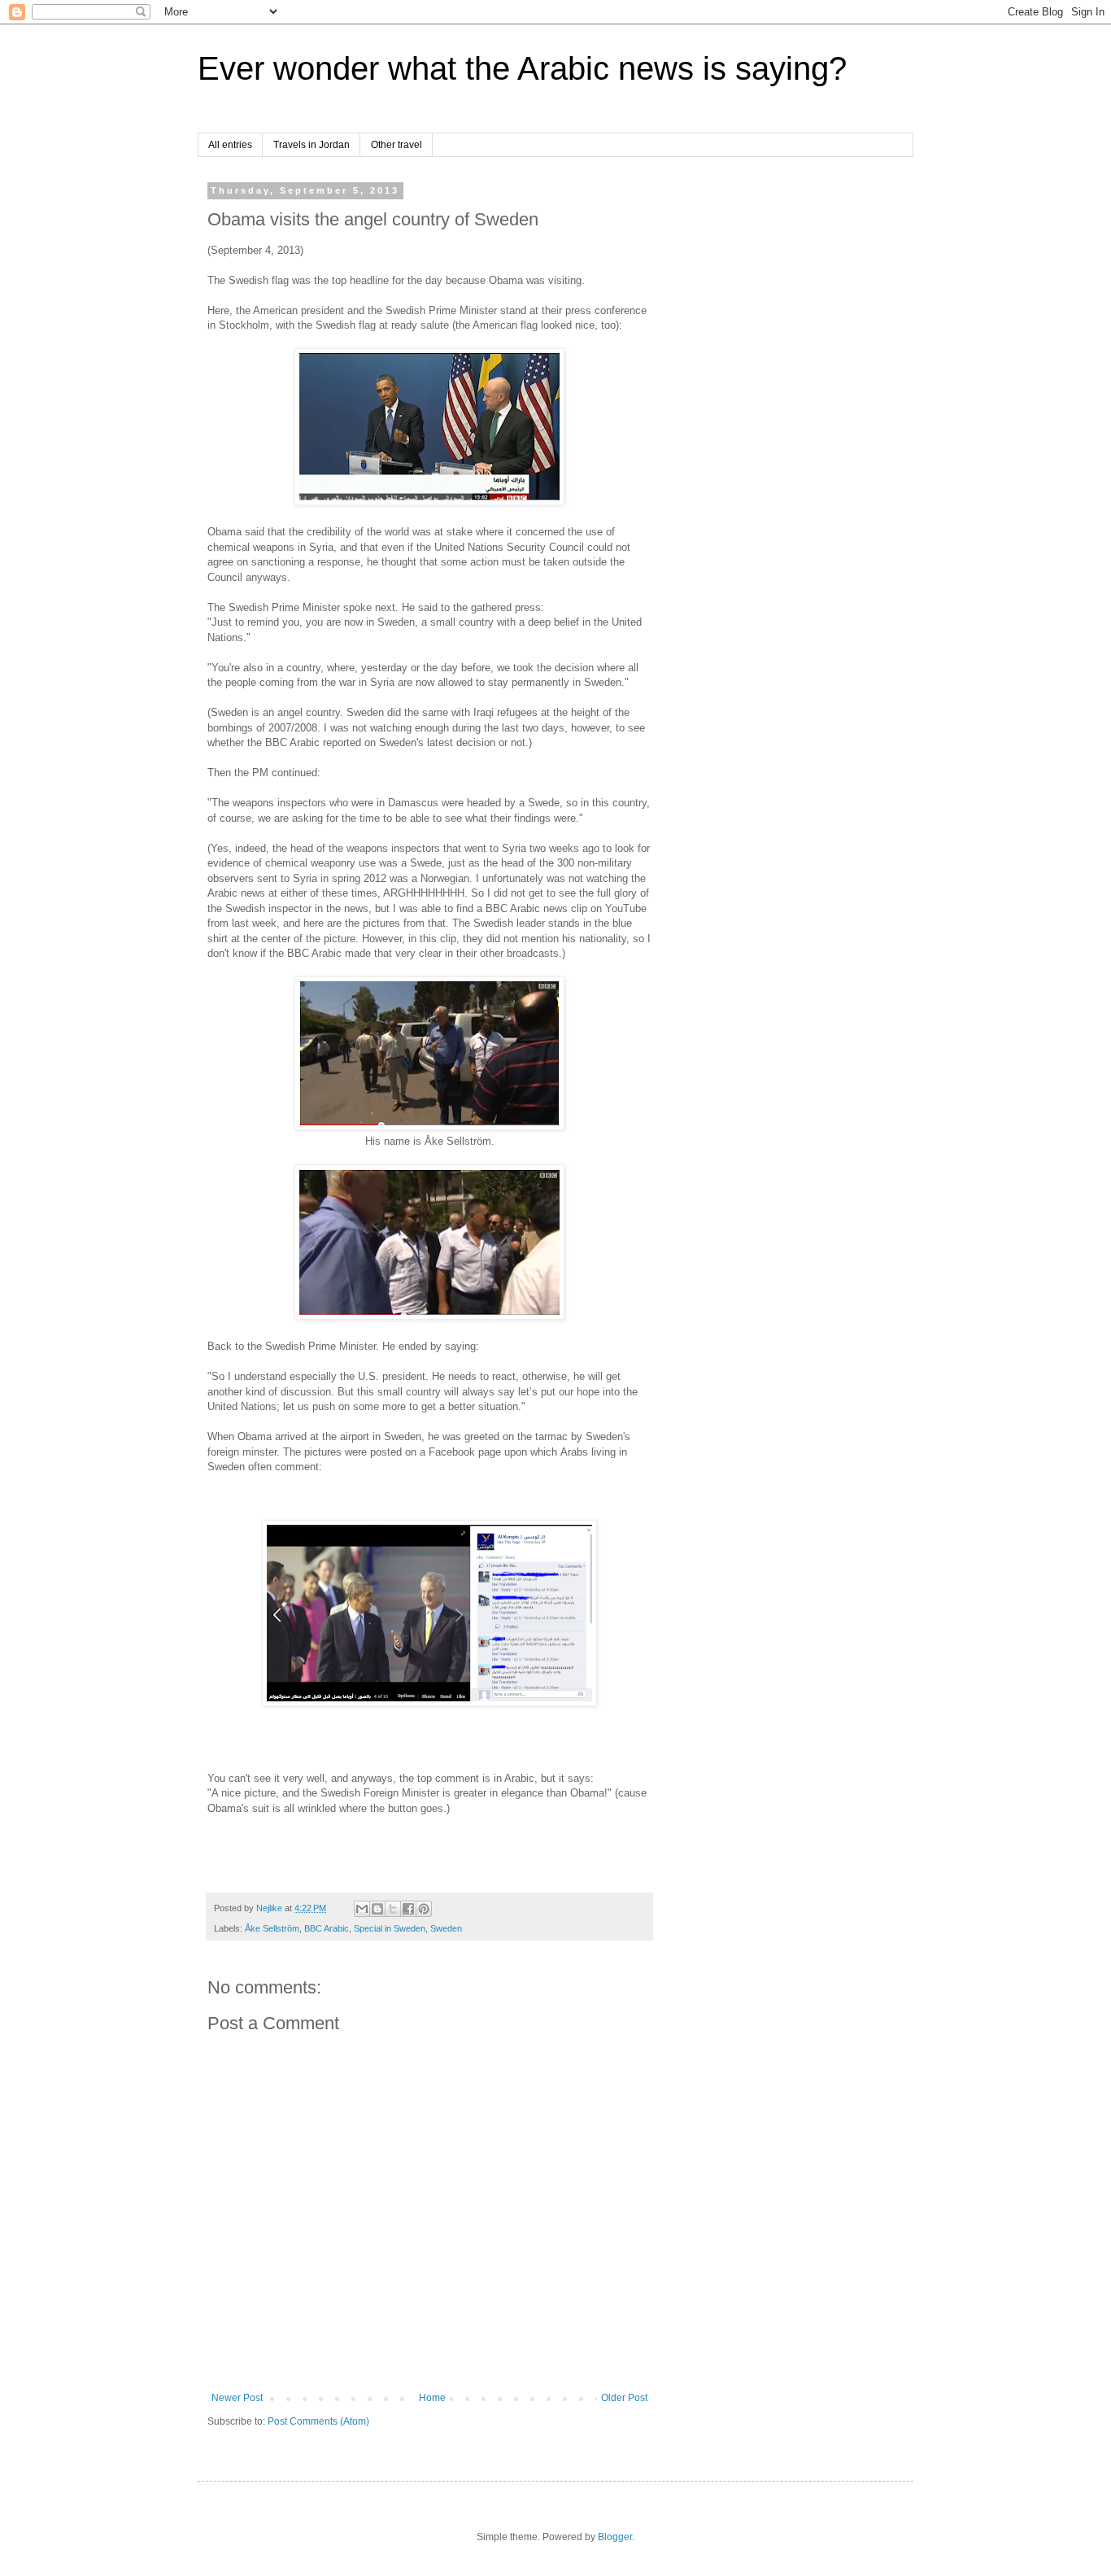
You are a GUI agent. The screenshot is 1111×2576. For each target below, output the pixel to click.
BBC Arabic (327, 1928)
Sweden (446, 1928)
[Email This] (362, 1909)
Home (432, 2398)
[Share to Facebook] (408, 1909)
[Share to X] (393, 1909)
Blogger (615, 2537)
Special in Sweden (390, 1928)
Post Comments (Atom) (318, 2421)
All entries (230, 145)
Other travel (396, 145)
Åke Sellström (272, 1928)
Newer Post (237, 2398)
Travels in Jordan (312, 145)
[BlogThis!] (377, 1909)
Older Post (624, 2398)
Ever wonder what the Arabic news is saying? (522, 68)
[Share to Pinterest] (424, 1909)
